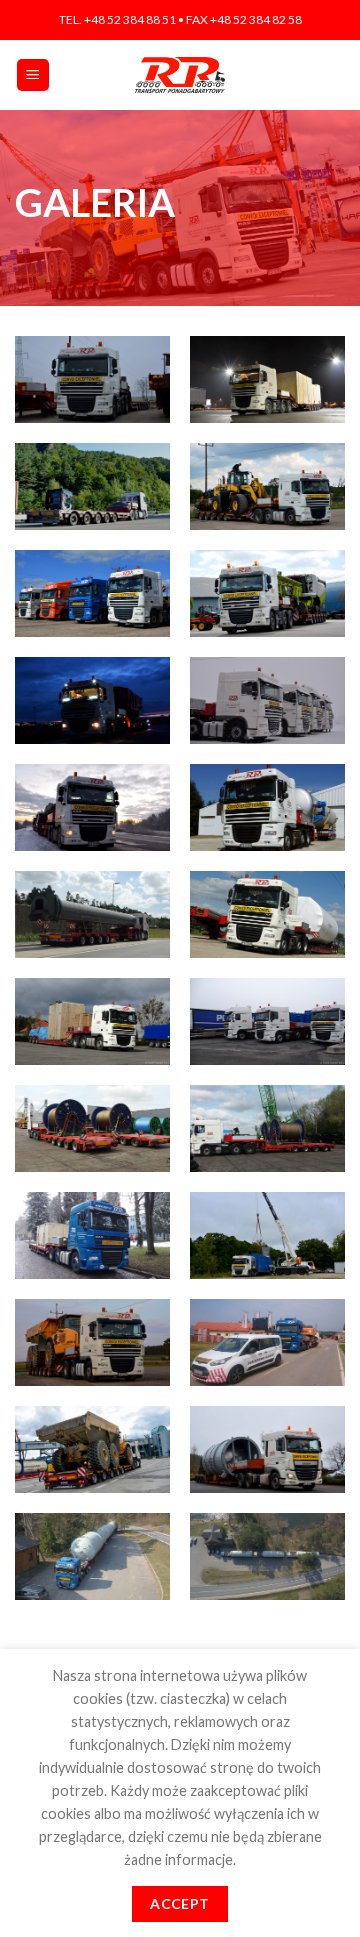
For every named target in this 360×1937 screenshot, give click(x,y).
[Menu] (33, 75)
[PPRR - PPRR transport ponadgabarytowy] (180, 74)
